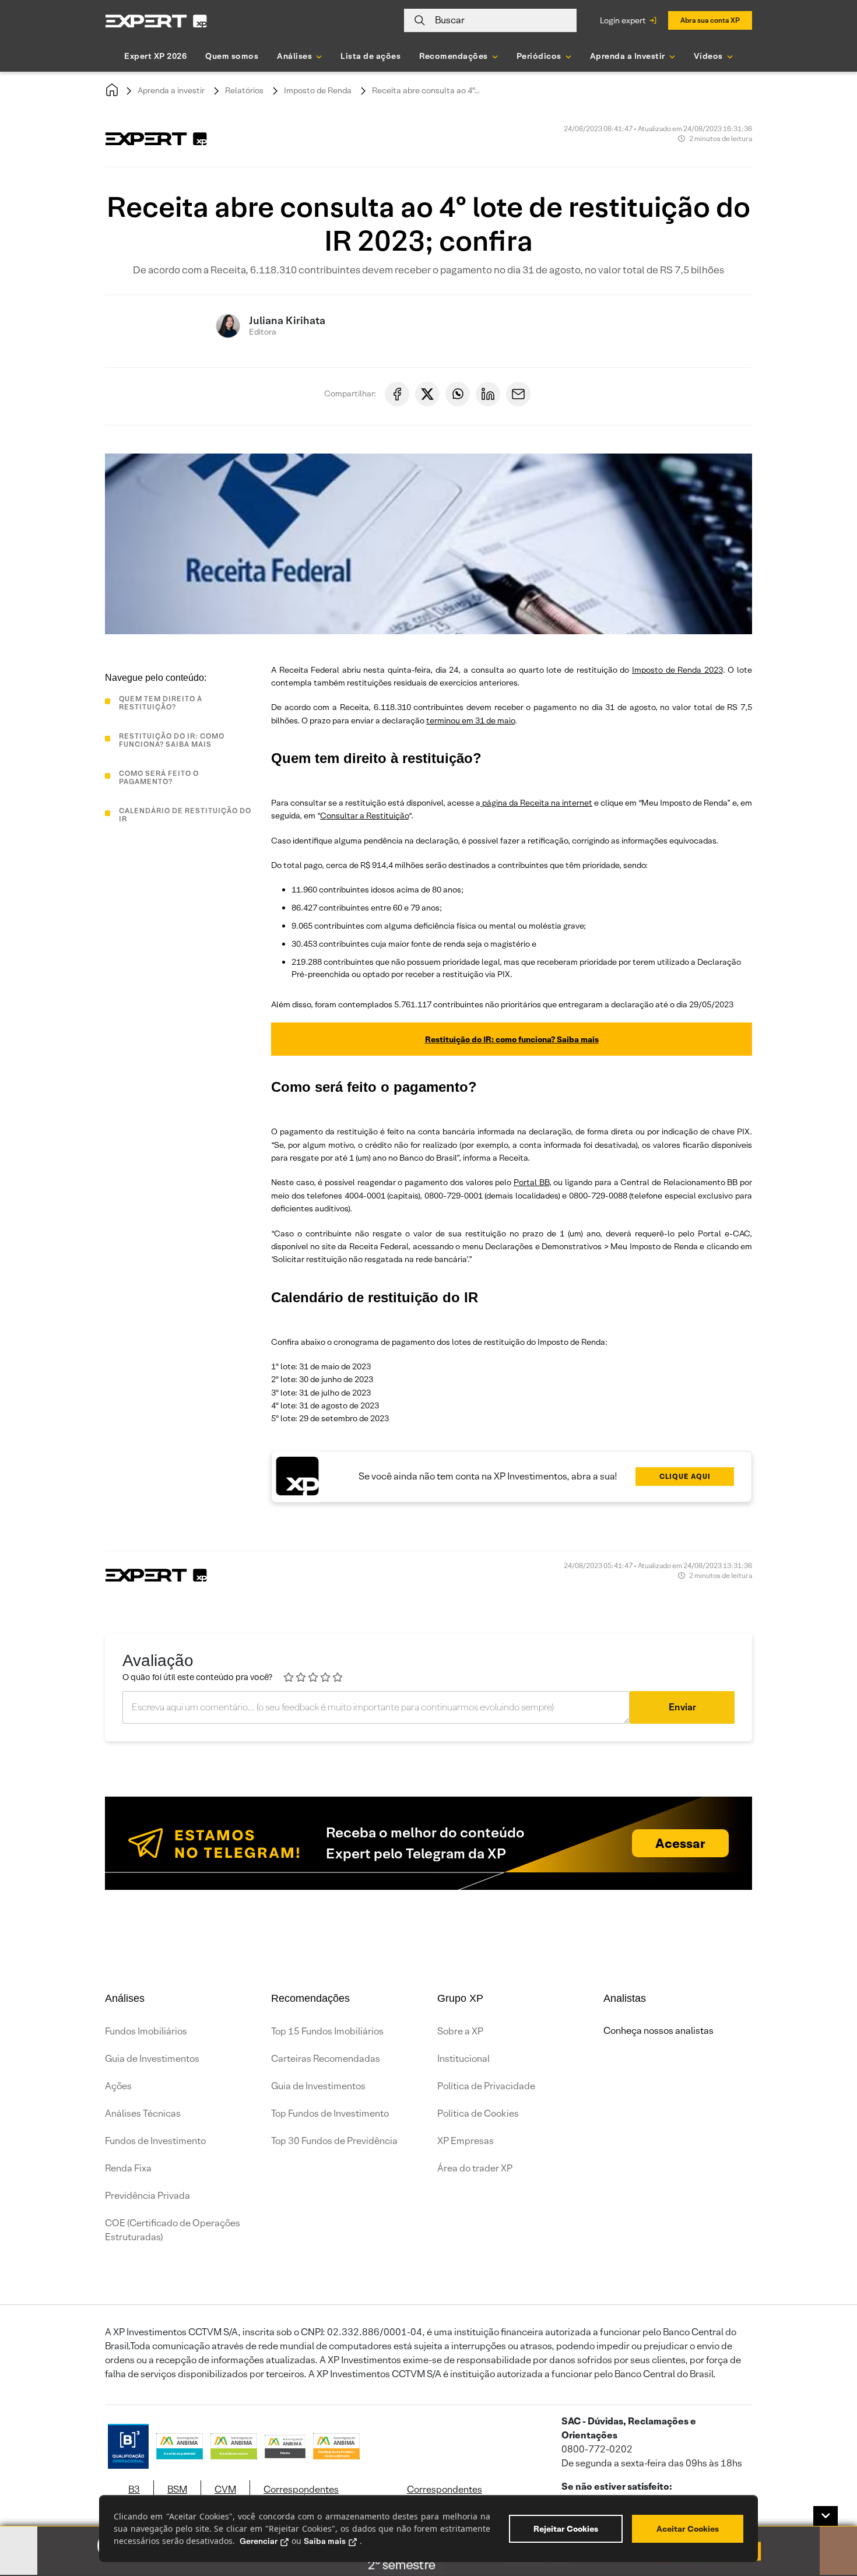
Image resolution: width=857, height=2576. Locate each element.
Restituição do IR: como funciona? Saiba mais (512, 1039)
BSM (177, 2489)
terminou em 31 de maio (470, 721)
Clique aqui (685, 1476)
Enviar (682, 1707)
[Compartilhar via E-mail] (518, 394)
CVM (225, 2489)
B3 (134, 2489)
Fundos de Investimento (155, 2141)
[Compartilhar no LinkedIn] (488, 394)
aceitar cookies (688, 2529)
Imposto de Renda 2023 (677, 670)
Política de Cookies (478, 2113)
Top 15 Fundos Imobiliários (327, 2031)
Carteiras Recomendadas (326, 2059)
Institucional (463, 2059)
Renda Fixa (128, 2168)
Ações (118, 2086)
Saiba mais (325, 2541)
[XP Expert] (156, 21)
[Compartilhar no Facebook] (397, 394)
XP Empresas (466, 2141)
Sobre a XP (460, 2031)
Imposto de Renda (318, 90)
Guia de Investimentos (152, 2059)
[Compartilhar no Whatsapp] (458, 394)
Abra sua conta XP (710, 20)
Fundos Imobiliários (146, 2031)
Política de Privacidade (486, 2086)
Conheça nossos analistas (658, 2031)
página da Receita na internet (536, 803)
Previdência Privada (147, 2196)
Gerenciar (259, 2541)
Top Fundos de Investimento (330, 2113)
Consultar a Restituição (364, 816)
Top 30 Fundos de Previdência (334, 2141)
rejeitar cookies (566, 2529)
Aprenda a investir (171, 90)
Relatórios (244, 90)
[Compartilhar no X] (427, 394)
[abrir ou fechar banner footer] (826, 2516)
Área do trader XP (475, 2168)
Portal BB (531, 1182)
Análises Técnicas (143, 2113)
